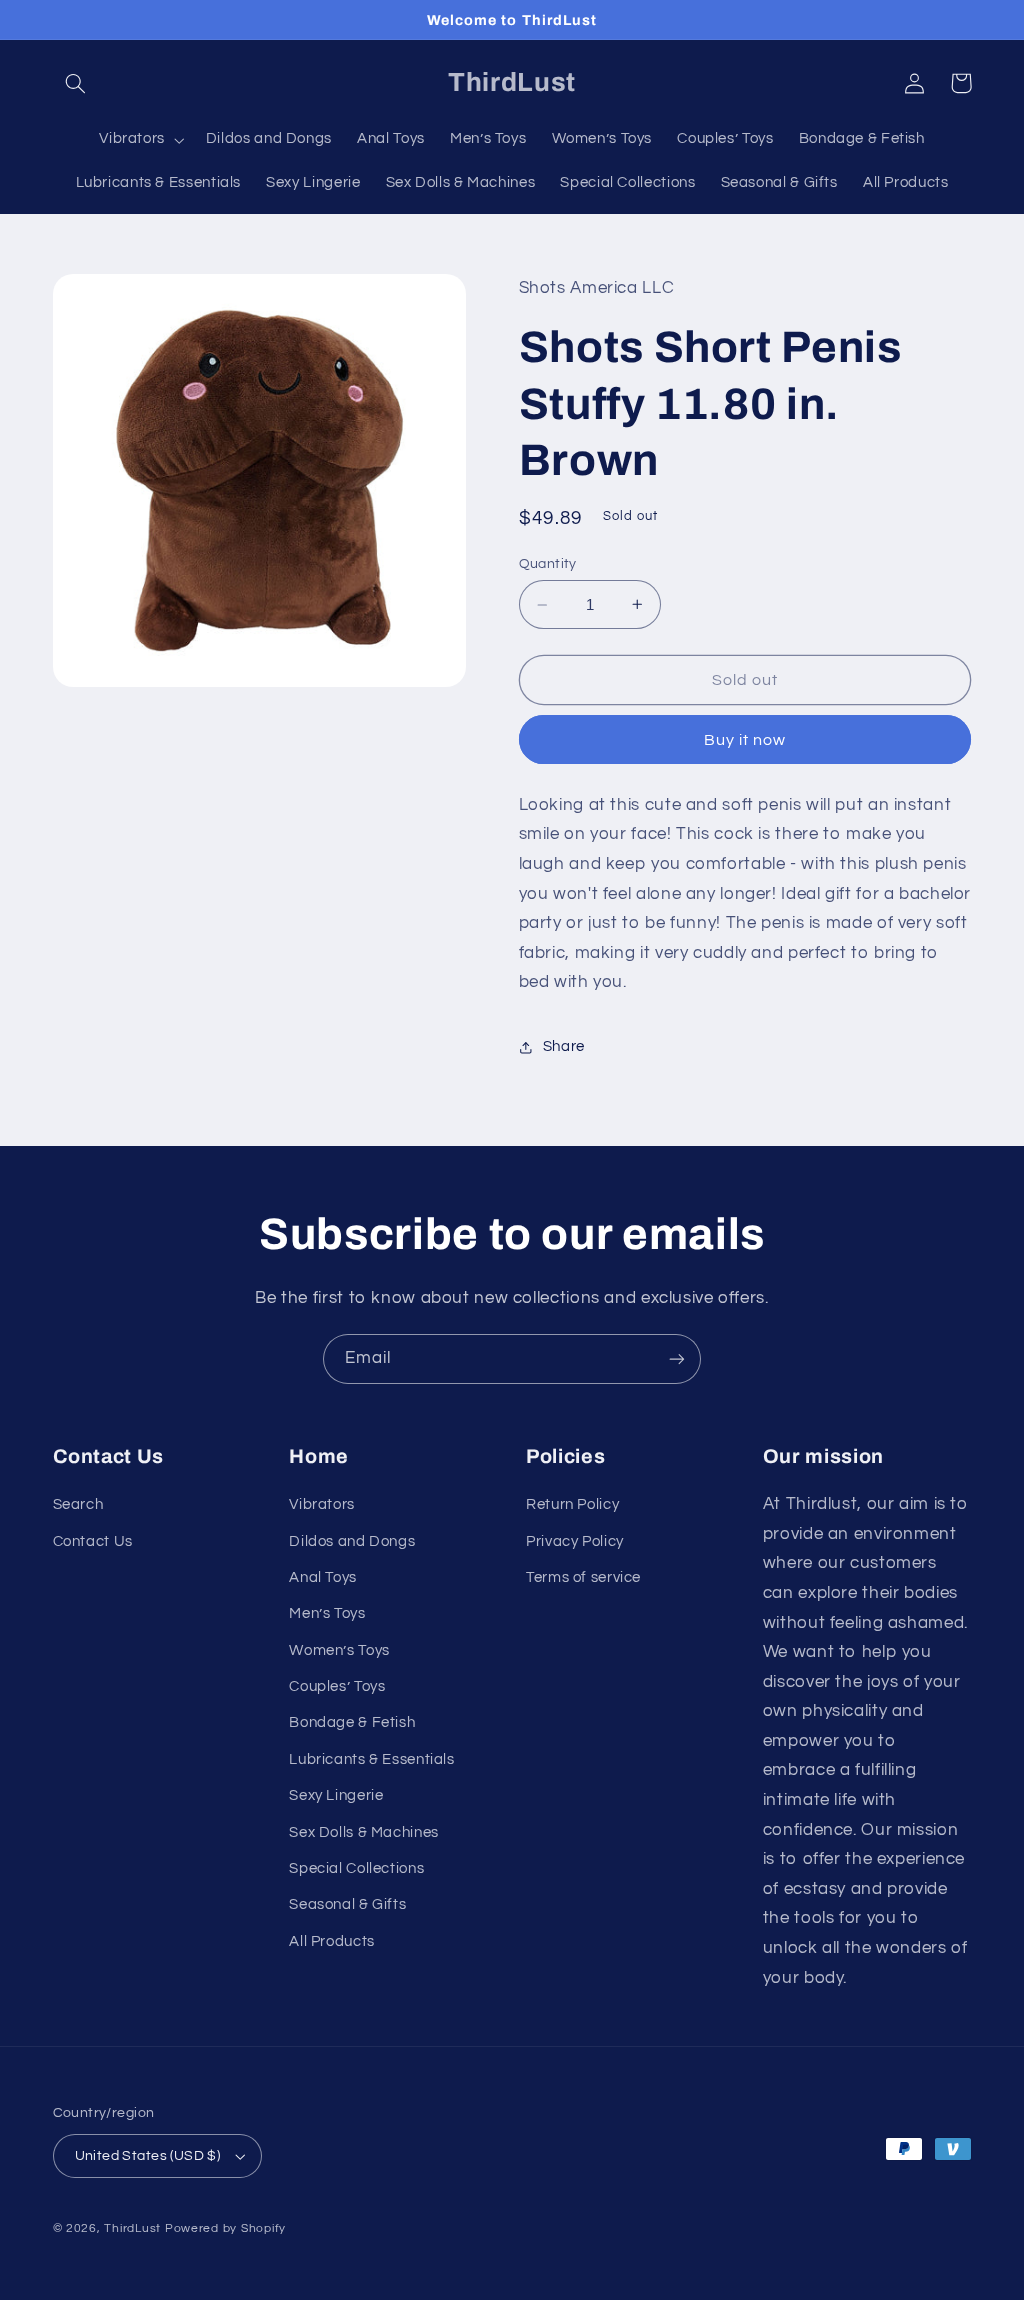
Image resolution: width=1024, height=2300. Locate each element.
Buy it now (745, 740)
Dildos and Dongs (352, 1541)
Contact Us (93, 1541)
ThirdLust (132, 2228)
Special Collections (356, 1868)
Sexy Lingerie (336, 1795)
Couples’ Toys (337, 1686)
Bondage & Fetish (352, 1722)
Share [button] (564, 1046)
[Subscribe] (677, 1358)
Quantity (548, 564)
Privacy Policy (575, 1541)
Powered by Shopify (225, 2228)
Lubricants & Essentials (372, 1759)
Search (78, 1504)
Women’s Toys (339, 1650)
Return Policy (572, 1504)
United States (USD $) (148, 2156)
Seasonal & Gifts (347, 1904)
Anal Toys (323, 1577)
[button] (76, 83)
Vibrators (322, 1504)
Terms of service (583, 1577)
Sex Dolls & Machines (364, 1832)
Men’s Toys (327, 1613)
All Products (332, 1941)
